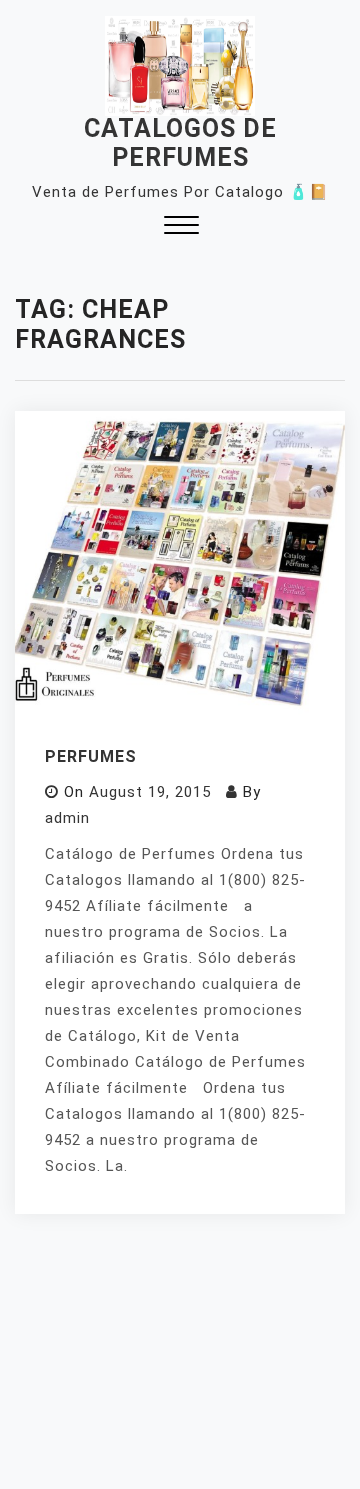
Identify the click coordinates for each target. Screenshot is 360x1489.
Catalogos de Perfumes (180, 143)
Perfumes (91, 756)
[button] (181, 227)
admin (67, 818)
